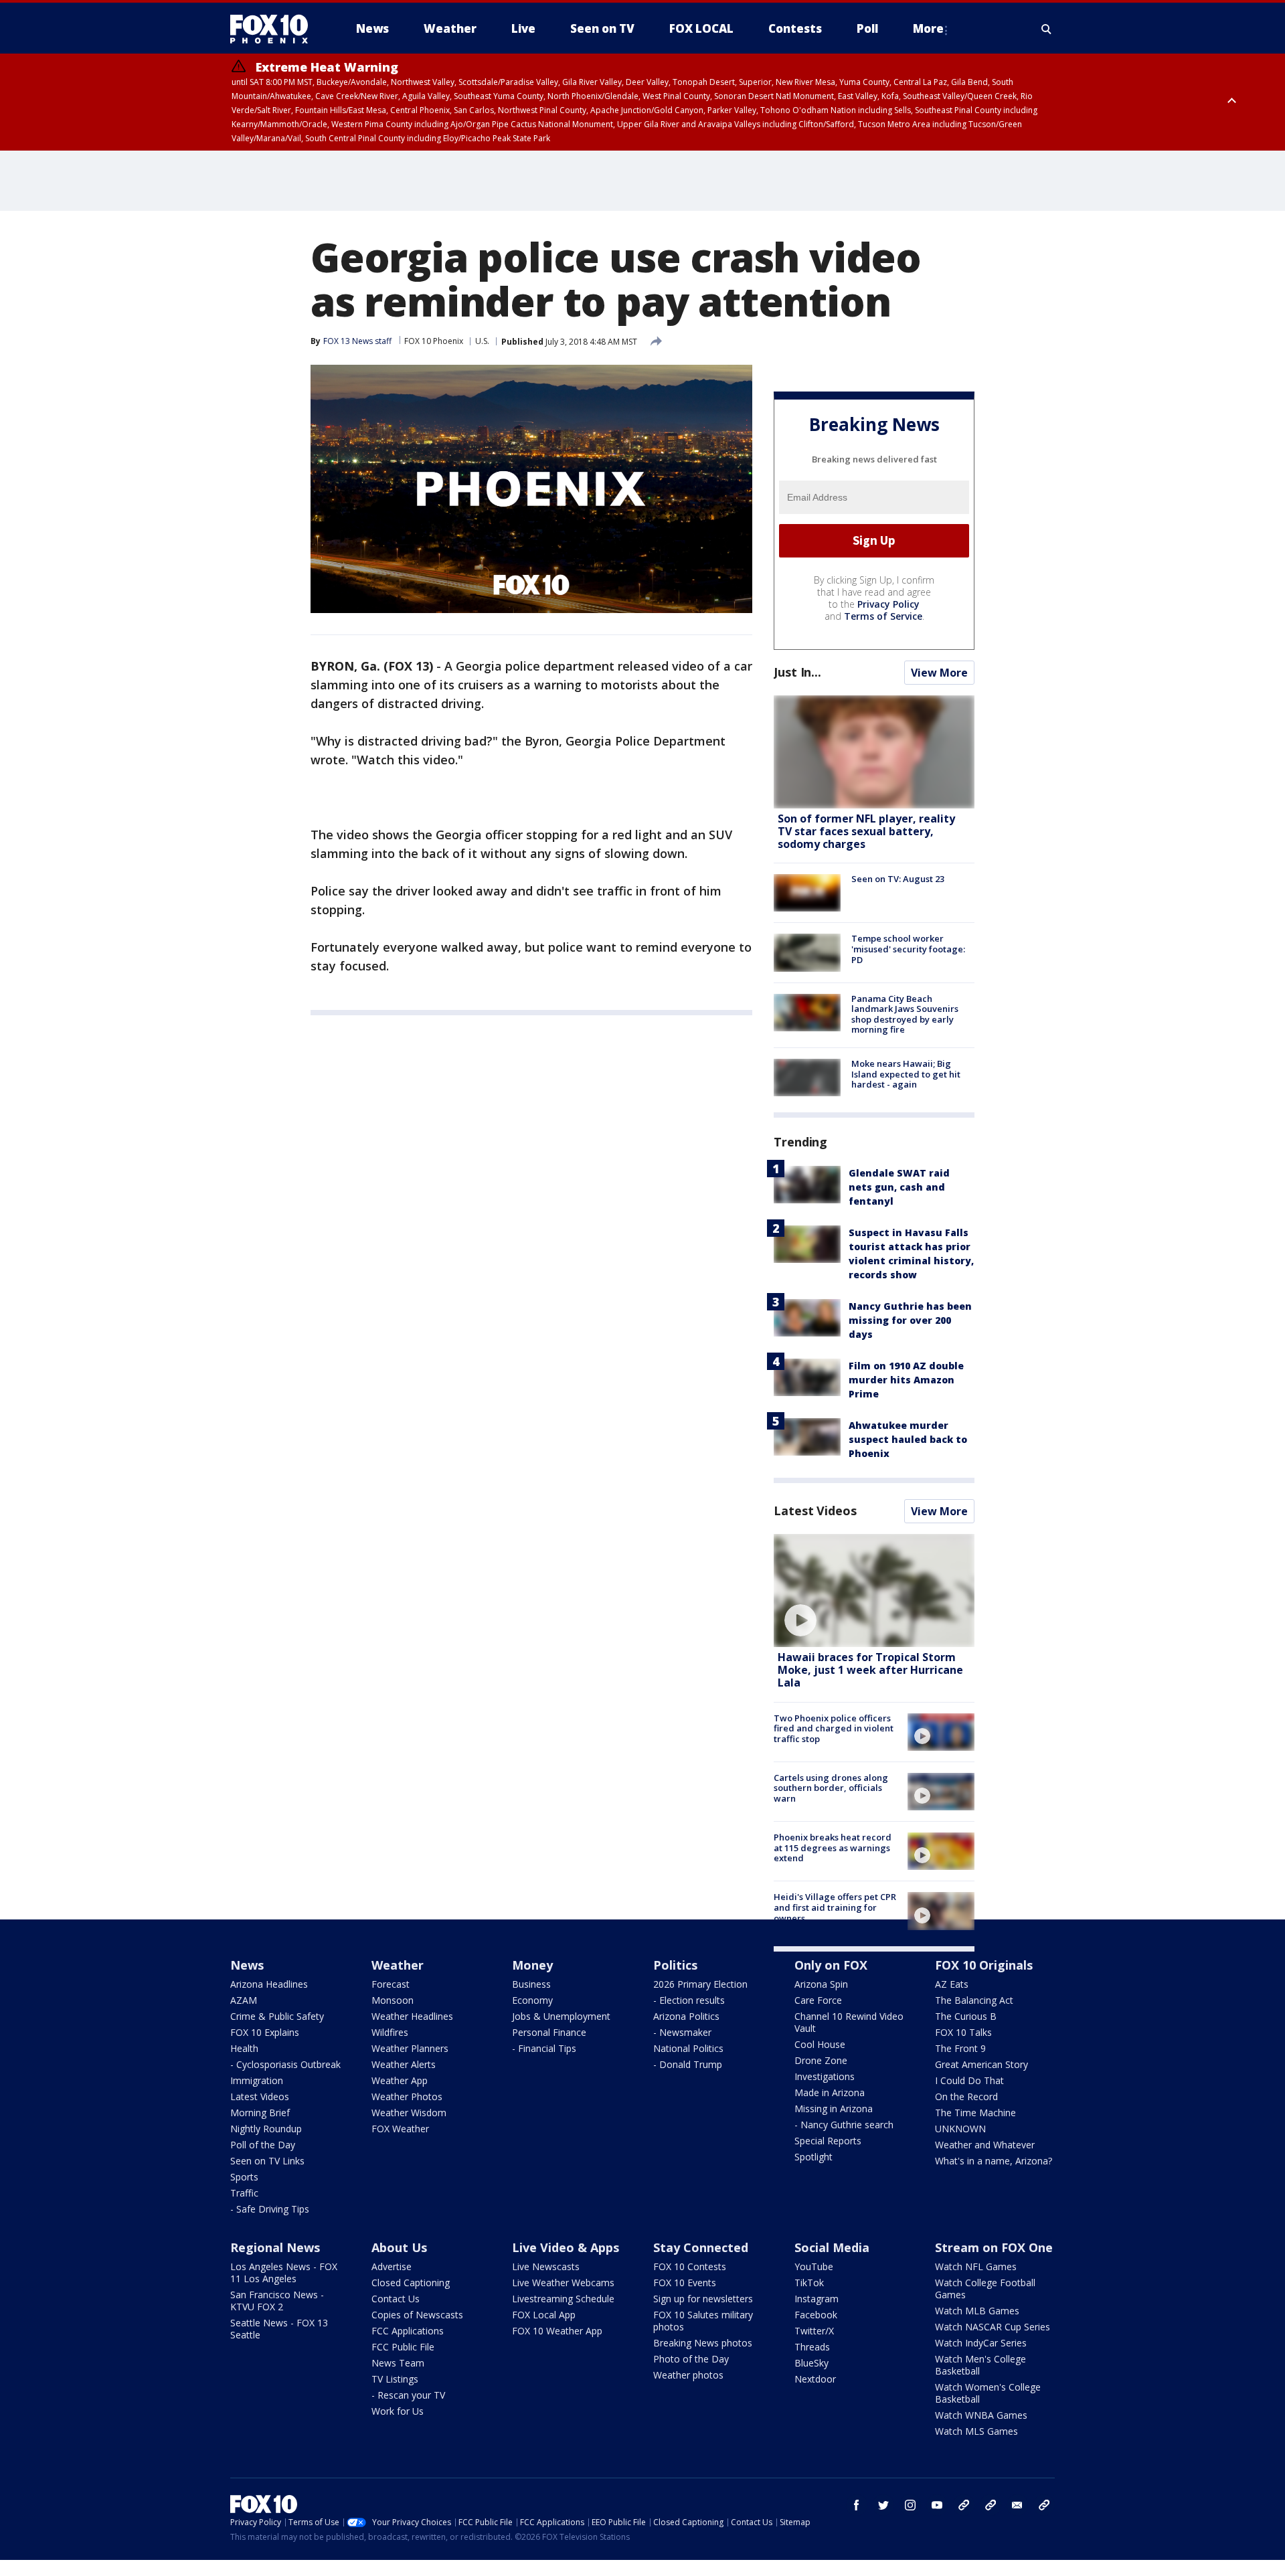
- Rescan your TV (408, 2395)
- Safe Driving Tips (270, 2209)
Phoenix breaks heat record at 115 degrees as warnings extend (833, 1848)
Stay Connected (701, 2247)
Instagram (817, 2299)
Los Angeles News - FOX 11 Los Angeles (284, 2272)
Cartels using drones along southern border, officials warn (831, 1788)
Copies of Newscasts (417, 2315)
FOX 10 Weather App (557, 2331)
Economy (532, 2000)
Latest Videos (815, 1511)
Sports (244, 2177)
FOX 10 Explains (265, 2032)
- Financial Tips (544, 2048)
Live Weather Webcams (563, 2283)
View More (939, 673)
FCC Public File (403, 2347)
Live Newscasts (546, 2266)
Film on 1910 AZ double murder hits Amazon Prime (906, 1380)
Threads (812, 2347)
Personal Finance (549, 2032)
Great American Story (981, 2064)
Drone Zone (821, 2060)
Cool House (820, 2044)
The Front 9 (960, 2048)
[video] (874, 1591)
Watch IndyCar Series (981, 2343)
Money (532, 1965)
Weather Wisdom (409, 2113)
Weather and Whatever (985, 2145)
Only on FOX (831, 1965)
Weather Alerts (404, 2064)
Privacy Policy (888, 604)
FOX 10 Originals (984, 1965)
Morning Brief (260, 2113)
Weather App (400, 2080)
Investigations (825, 2076)
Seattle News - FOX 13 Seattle (279, 2329)
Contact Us (396, 2299)
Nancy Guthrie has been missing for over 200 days (910, 1320)
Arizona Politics (686, 2016)
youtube (937, 2505)
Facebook (816, 2315)
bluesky (991, 2505)
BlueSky (811, 2363)
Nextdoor (815, 2379)
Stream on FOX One (994, 2247)
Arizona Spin (821, 1984)
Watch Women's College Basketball (988, 2393)
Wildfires (390, 2032)
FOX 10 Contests (690, 2266)
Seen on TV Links (267, 2161)
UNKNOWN (960, 2129)
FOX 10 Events (685, 2283)
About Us (399, 2247)
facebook (857, 2505)
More (928, 28)
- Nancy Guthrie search (844, 2125)
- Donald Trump (688, 2064)
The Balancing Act (974, 2000)
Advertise (392, 2266)
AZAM (244, 2000)
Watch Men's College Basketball (980, 2365)
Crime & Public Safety (277, 2016)
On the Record (966, 2096)
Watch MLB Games (977, 2311)
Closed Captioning (411, 2283)
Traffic (244, 2193)
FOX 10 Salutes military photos (703, 2321)
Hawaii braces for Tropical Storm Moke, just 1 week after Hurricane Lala (870, 1670)
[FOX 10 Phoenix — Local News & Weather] (274, 29)
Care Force (818, 2000)
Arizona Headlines (269, 1984)
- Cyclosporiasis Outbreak (285, 2064)
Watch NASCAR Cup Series (993, 2327)
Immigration (257, 2080)
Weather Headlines (412, 2016)
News (247, 1965)
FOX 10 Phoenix (434, 341)
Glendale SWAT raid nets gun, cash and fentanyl (899, 1187)
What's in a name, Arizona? (994, 2161)
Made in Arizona (830, 2092)
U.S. (482, 341)
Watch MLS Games (976, 2431)
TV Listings (395, 2379)
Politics (675, 1965)
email (1017, 2505)
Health (244, 2048)
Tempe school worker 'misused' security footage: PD (908, 949)
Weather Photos (407, 2096)
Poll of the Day (263, 2145)
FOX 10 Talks (963, 2032)
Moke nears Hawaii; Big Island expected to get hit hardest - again (906, 1074)
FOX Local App (544, 2315)
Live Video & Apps (566, 2247)
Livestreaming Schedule (563, 2299)
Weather (398, 1965)
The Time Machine (975, 2113)
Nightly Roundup (266, 2129)
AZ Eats (952, 1984)
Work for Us (398, 2411)
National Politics (688, 2048)
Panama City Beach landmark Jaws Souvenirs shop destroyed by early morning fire (905, 1014)
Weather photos (688, 2375)
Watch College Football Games (985, 2289)
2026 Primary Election (700, 1984)
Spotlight (813, 2157)
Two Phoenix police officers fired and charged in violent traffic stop (834, 1728)
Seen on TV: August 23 (898, 879)
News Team (398, 2363)
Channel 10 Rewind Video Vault (849, 2022)
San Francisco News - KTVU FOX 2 (277, 2301)
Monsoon (393, 2000)
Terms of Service (883, 616)
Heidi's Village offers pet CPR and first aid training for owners (835, 1907)
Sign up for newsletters (703, 2299)
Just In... (797, 672)
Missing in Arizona (834, 2109)
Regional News (275, 2247)
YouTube (814, 2266)
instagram (910, 2505)
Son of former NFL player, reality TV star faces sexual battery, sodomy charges (866, 831)
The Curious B (966, 2016)
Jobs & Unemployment (561, 2016)
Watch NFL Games (976, 2266)
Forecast (391, 1984)
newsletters (1044, 2505)
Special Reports (828, 2141)
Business (531, 1984)
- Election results (689, 2000)
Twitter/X (814, 2331)
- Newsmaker (682, 2032)
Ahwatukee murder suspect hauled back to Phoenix (908, 1439)
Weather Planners (410, 2048)
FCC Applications (408, 2331)
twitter (883, 2505)
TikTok (809, 2283)
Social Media (832, 2247)
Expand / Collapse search (1047, 29)
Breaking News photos (703, 2343)
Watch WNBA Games (981, 2415)
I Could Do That (969, 2080)
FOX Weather (400, 2129)
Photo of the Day (691, 2359)
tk (964, 2505)
